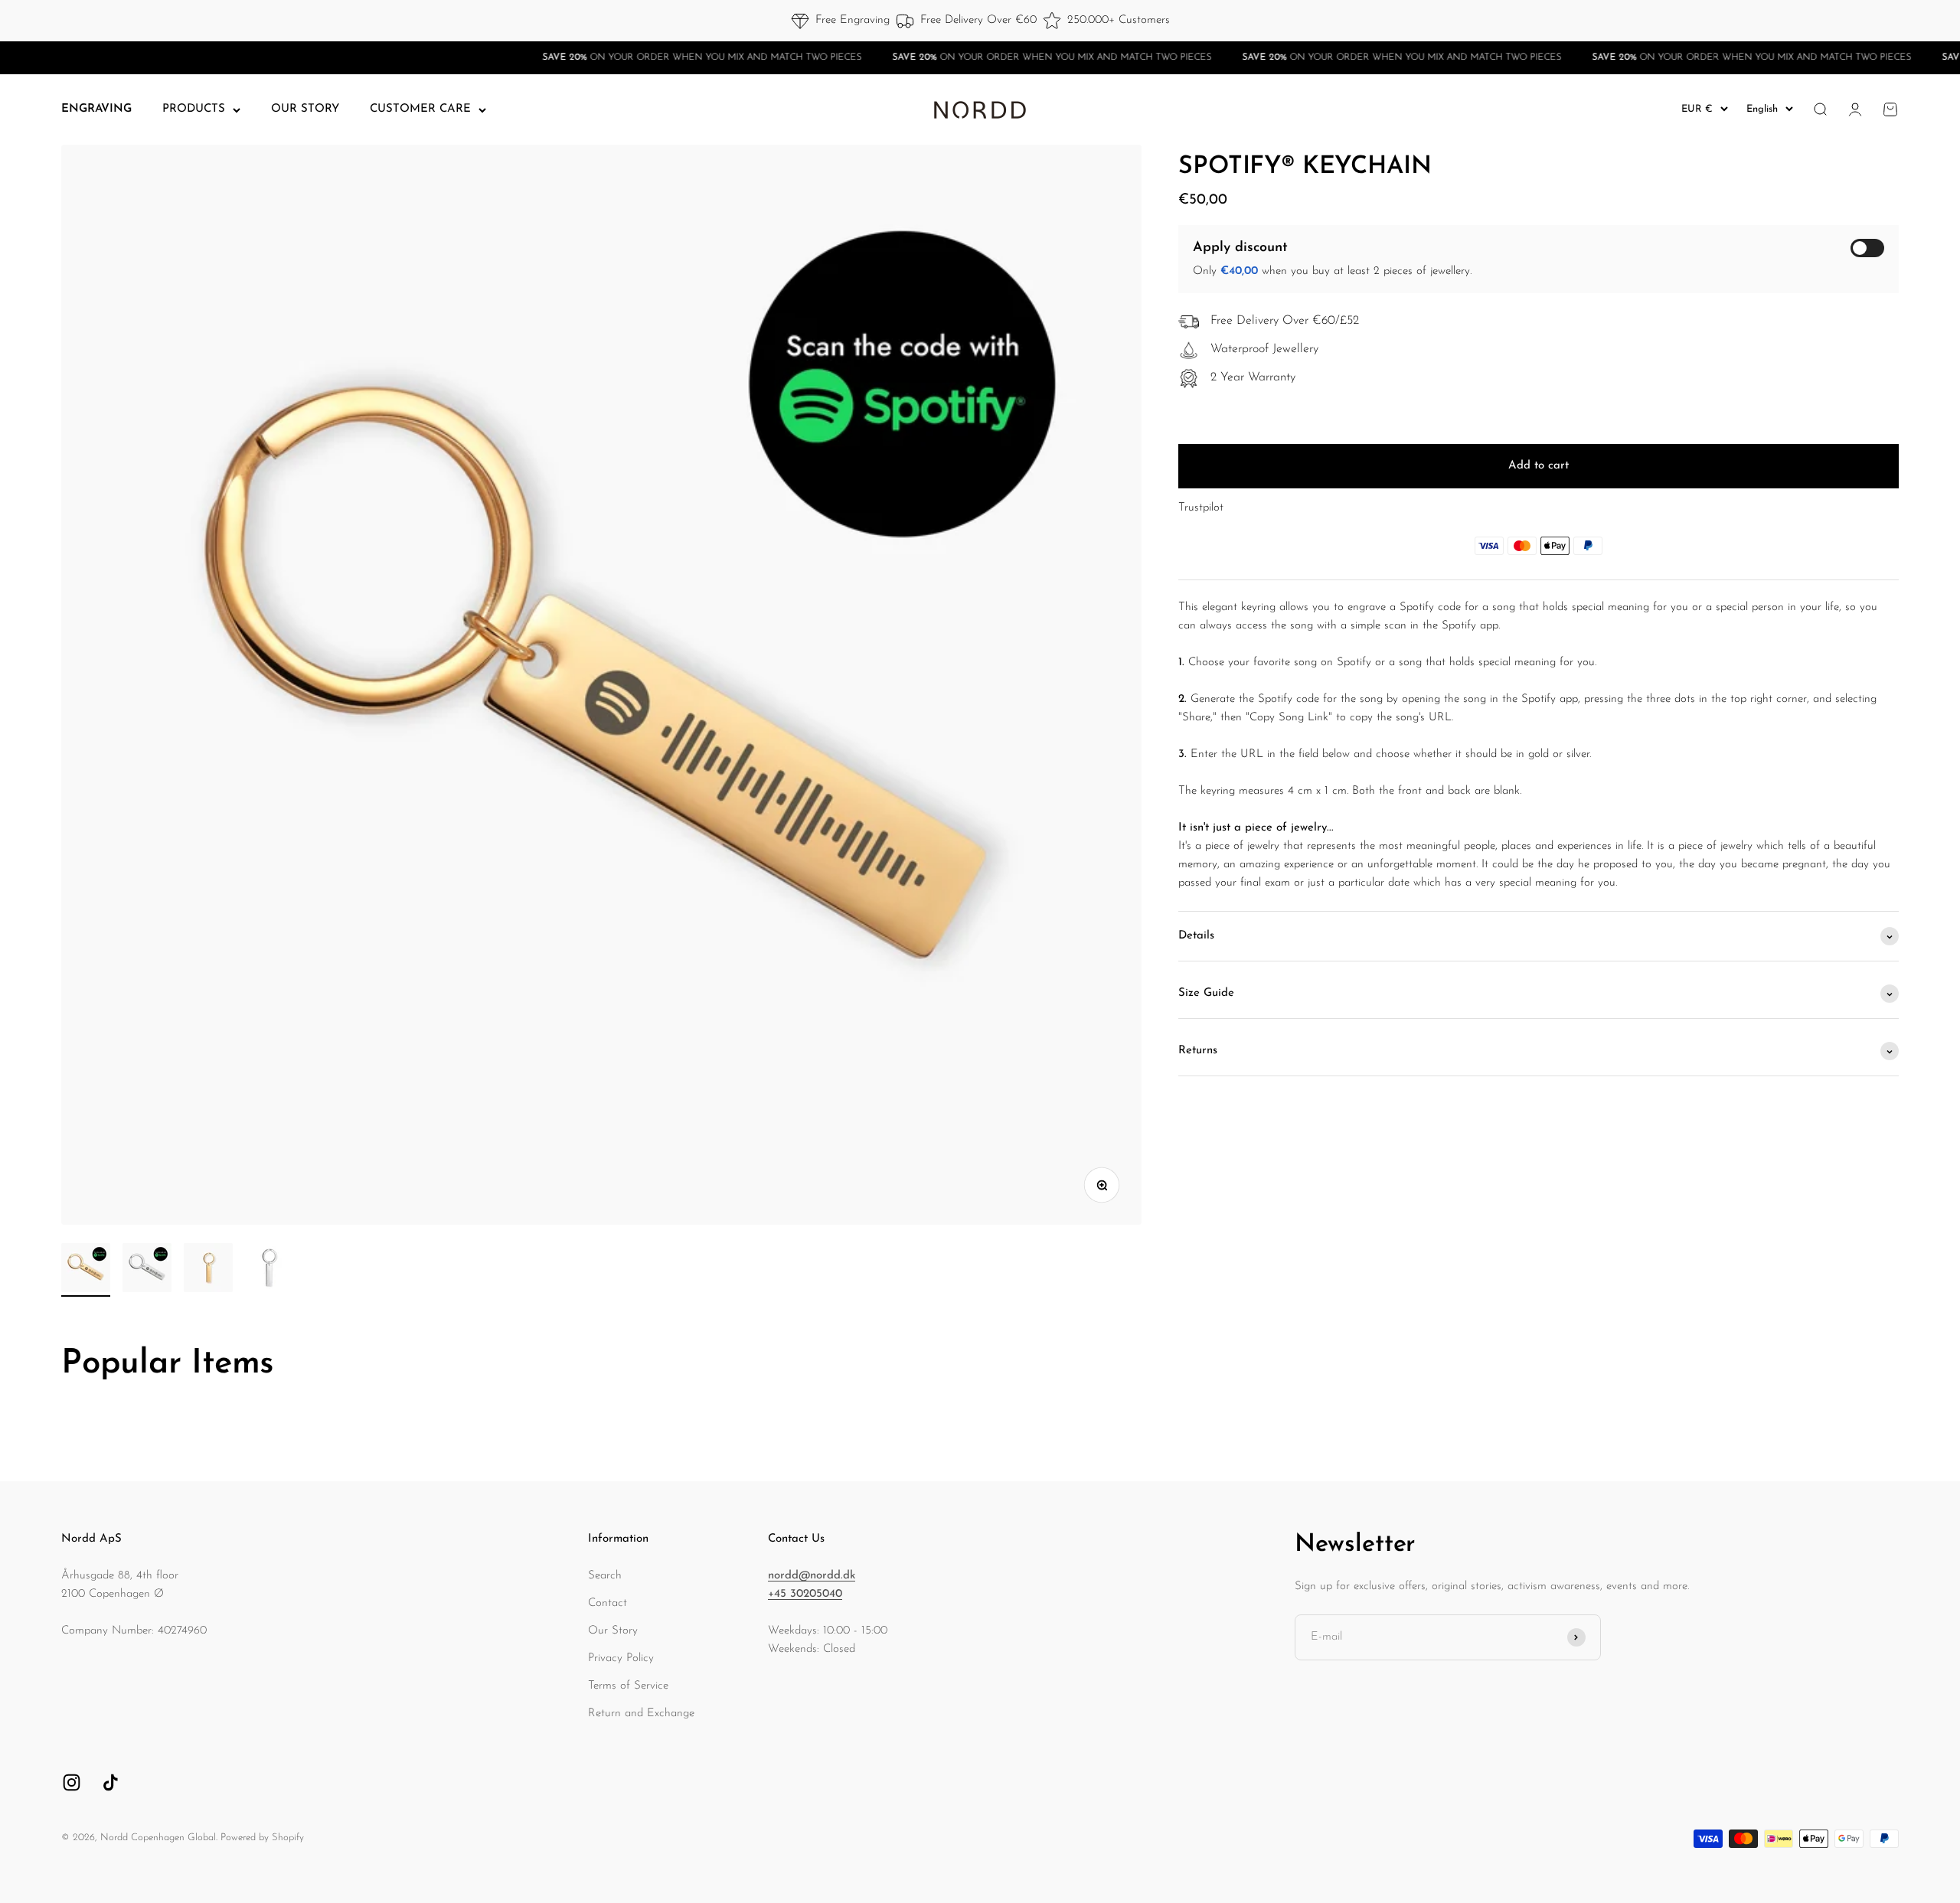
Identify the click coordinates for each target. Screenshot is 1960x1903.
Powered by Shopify (262, 1838)
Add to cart (1539, 467)
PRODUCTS (194, 109)
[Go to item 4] (269, 1270)
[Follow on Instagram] (72, 1782)
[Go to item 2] (147, 1270)
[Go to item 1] (86, 1270)
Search (605, 1576)
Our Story (613, 1631)
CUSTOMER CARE (420, 109)
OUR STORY (305, 109)
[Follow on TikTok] (111, 1782)
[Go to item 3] (208, 1270)
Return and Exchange (641, 1714)
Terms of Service (628, 1686)
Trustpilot (1201, 509)
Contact (608, 1603)
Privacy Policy (621, 1658)
